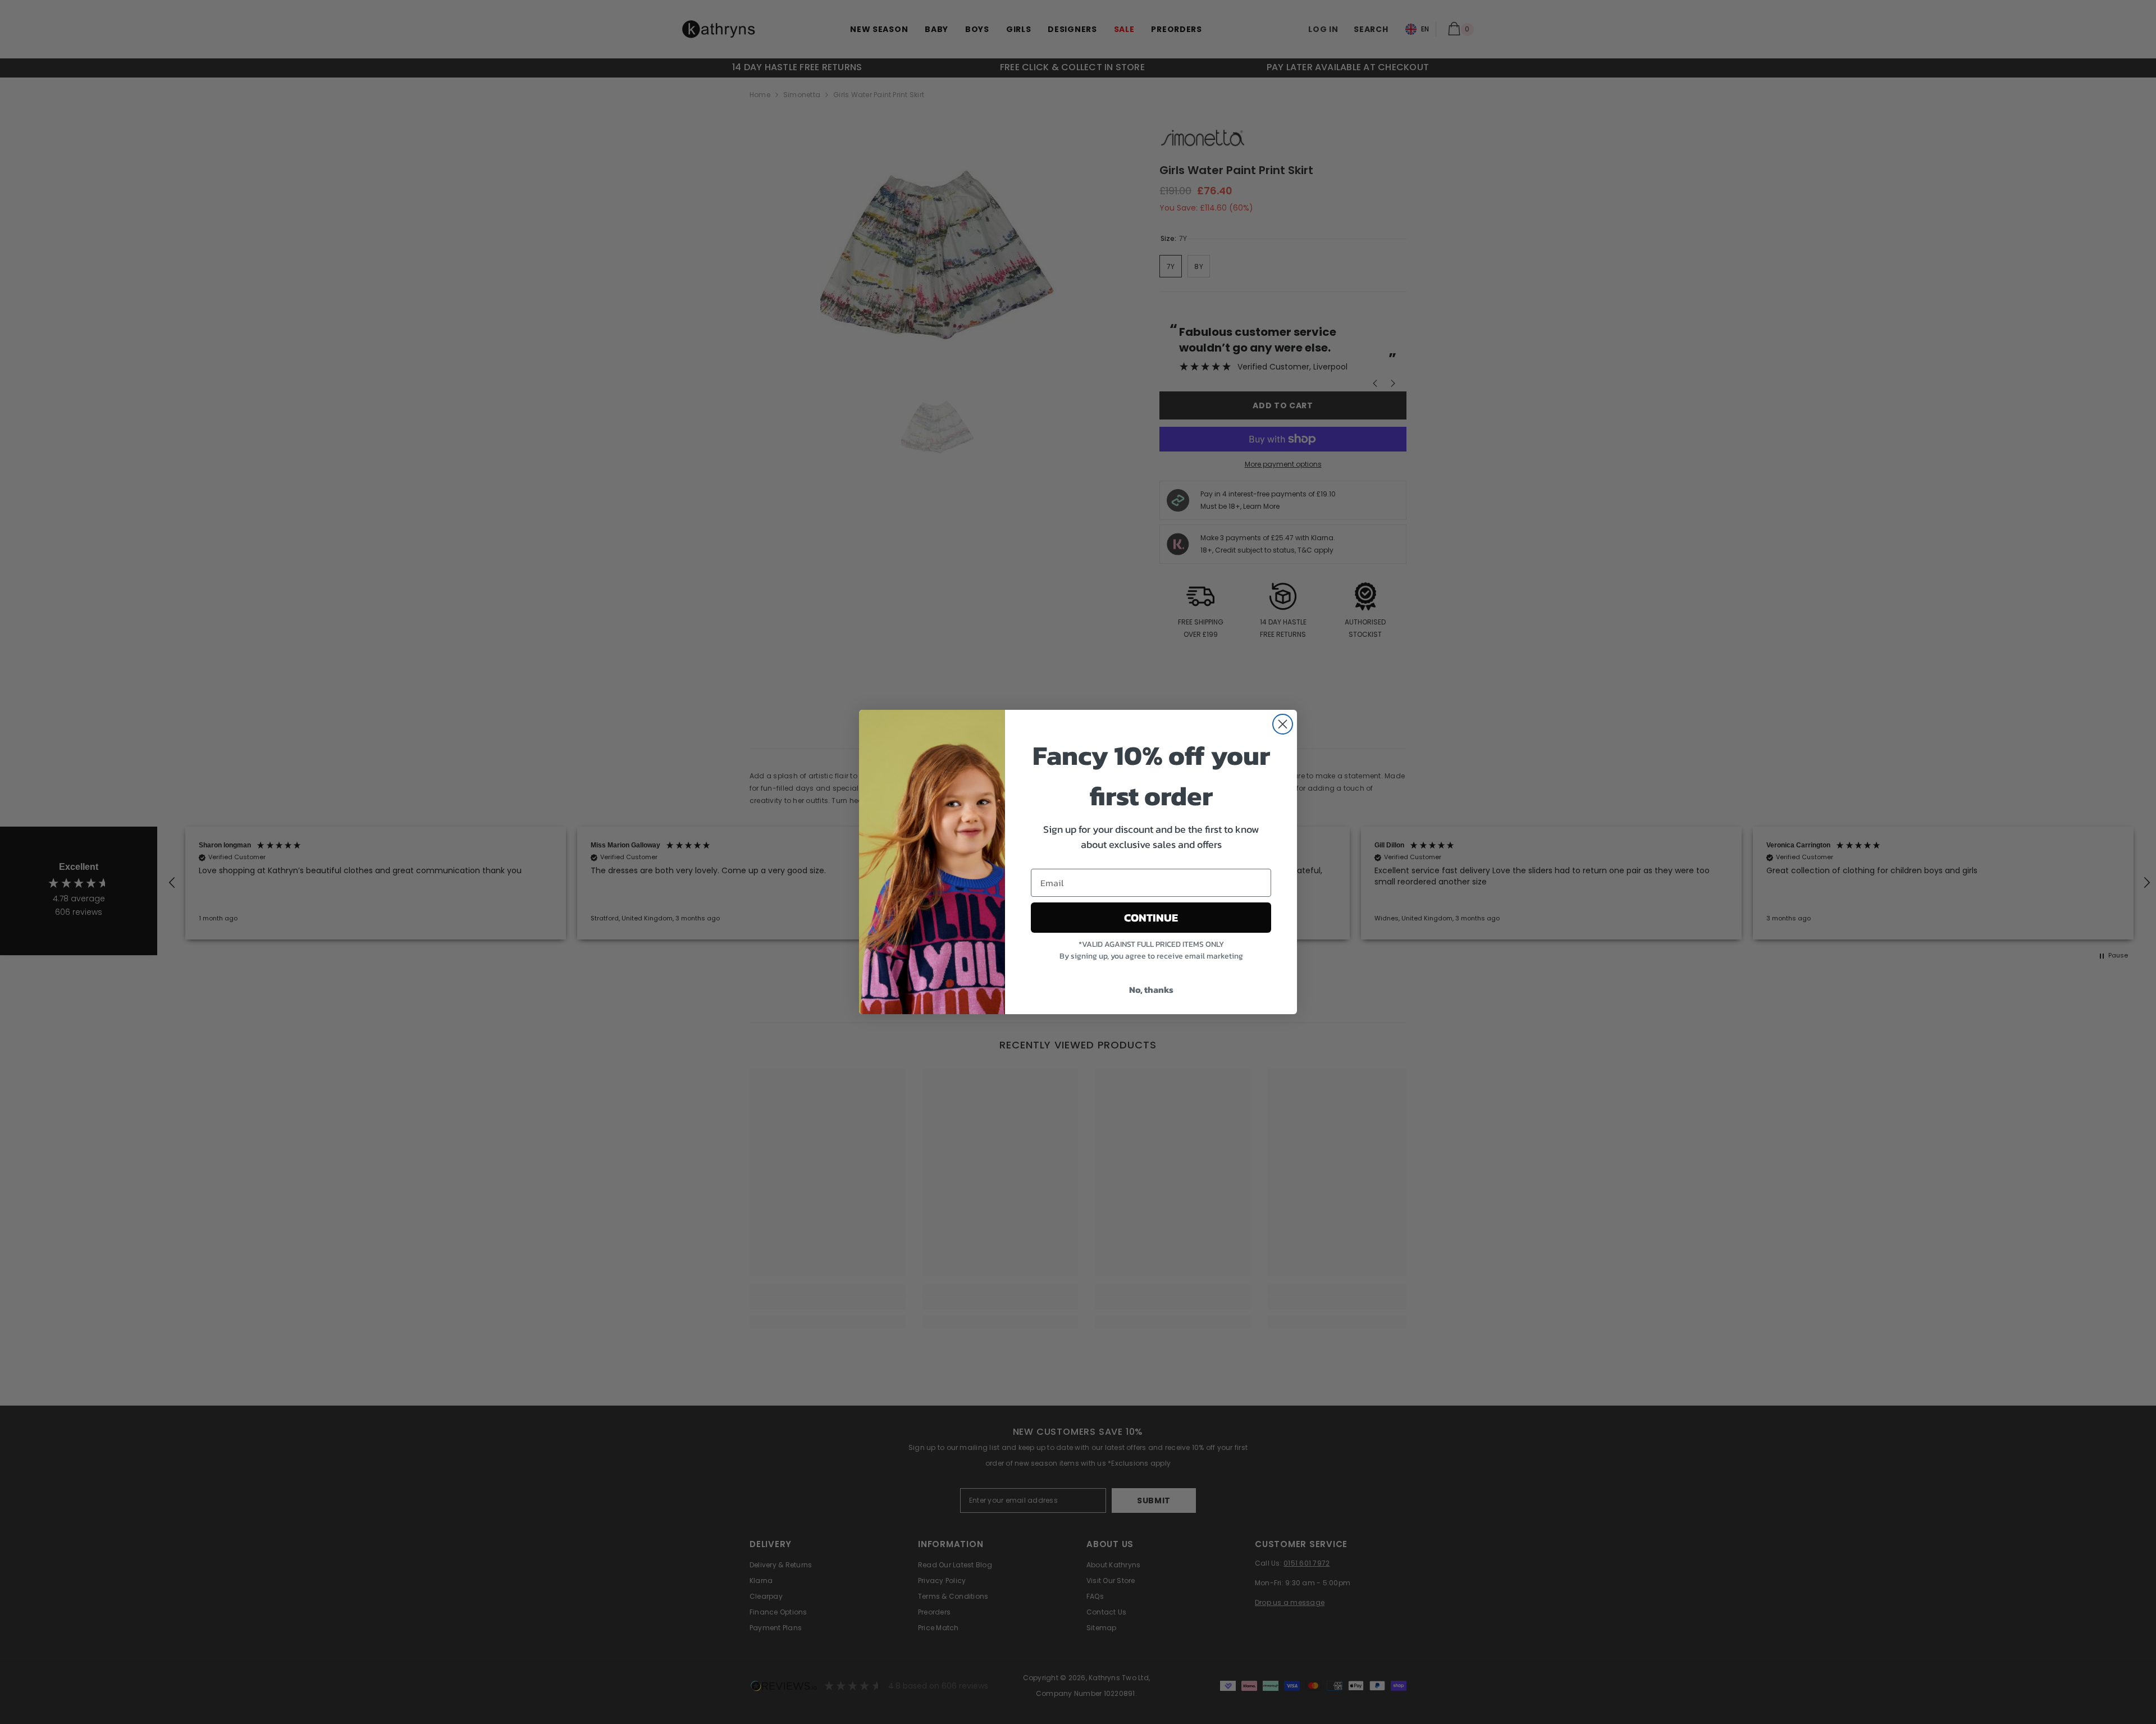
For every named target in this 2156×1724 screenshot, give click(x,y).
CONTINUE (1151, 918)
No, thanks (1151, 989)
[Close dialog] (1283, 724)
